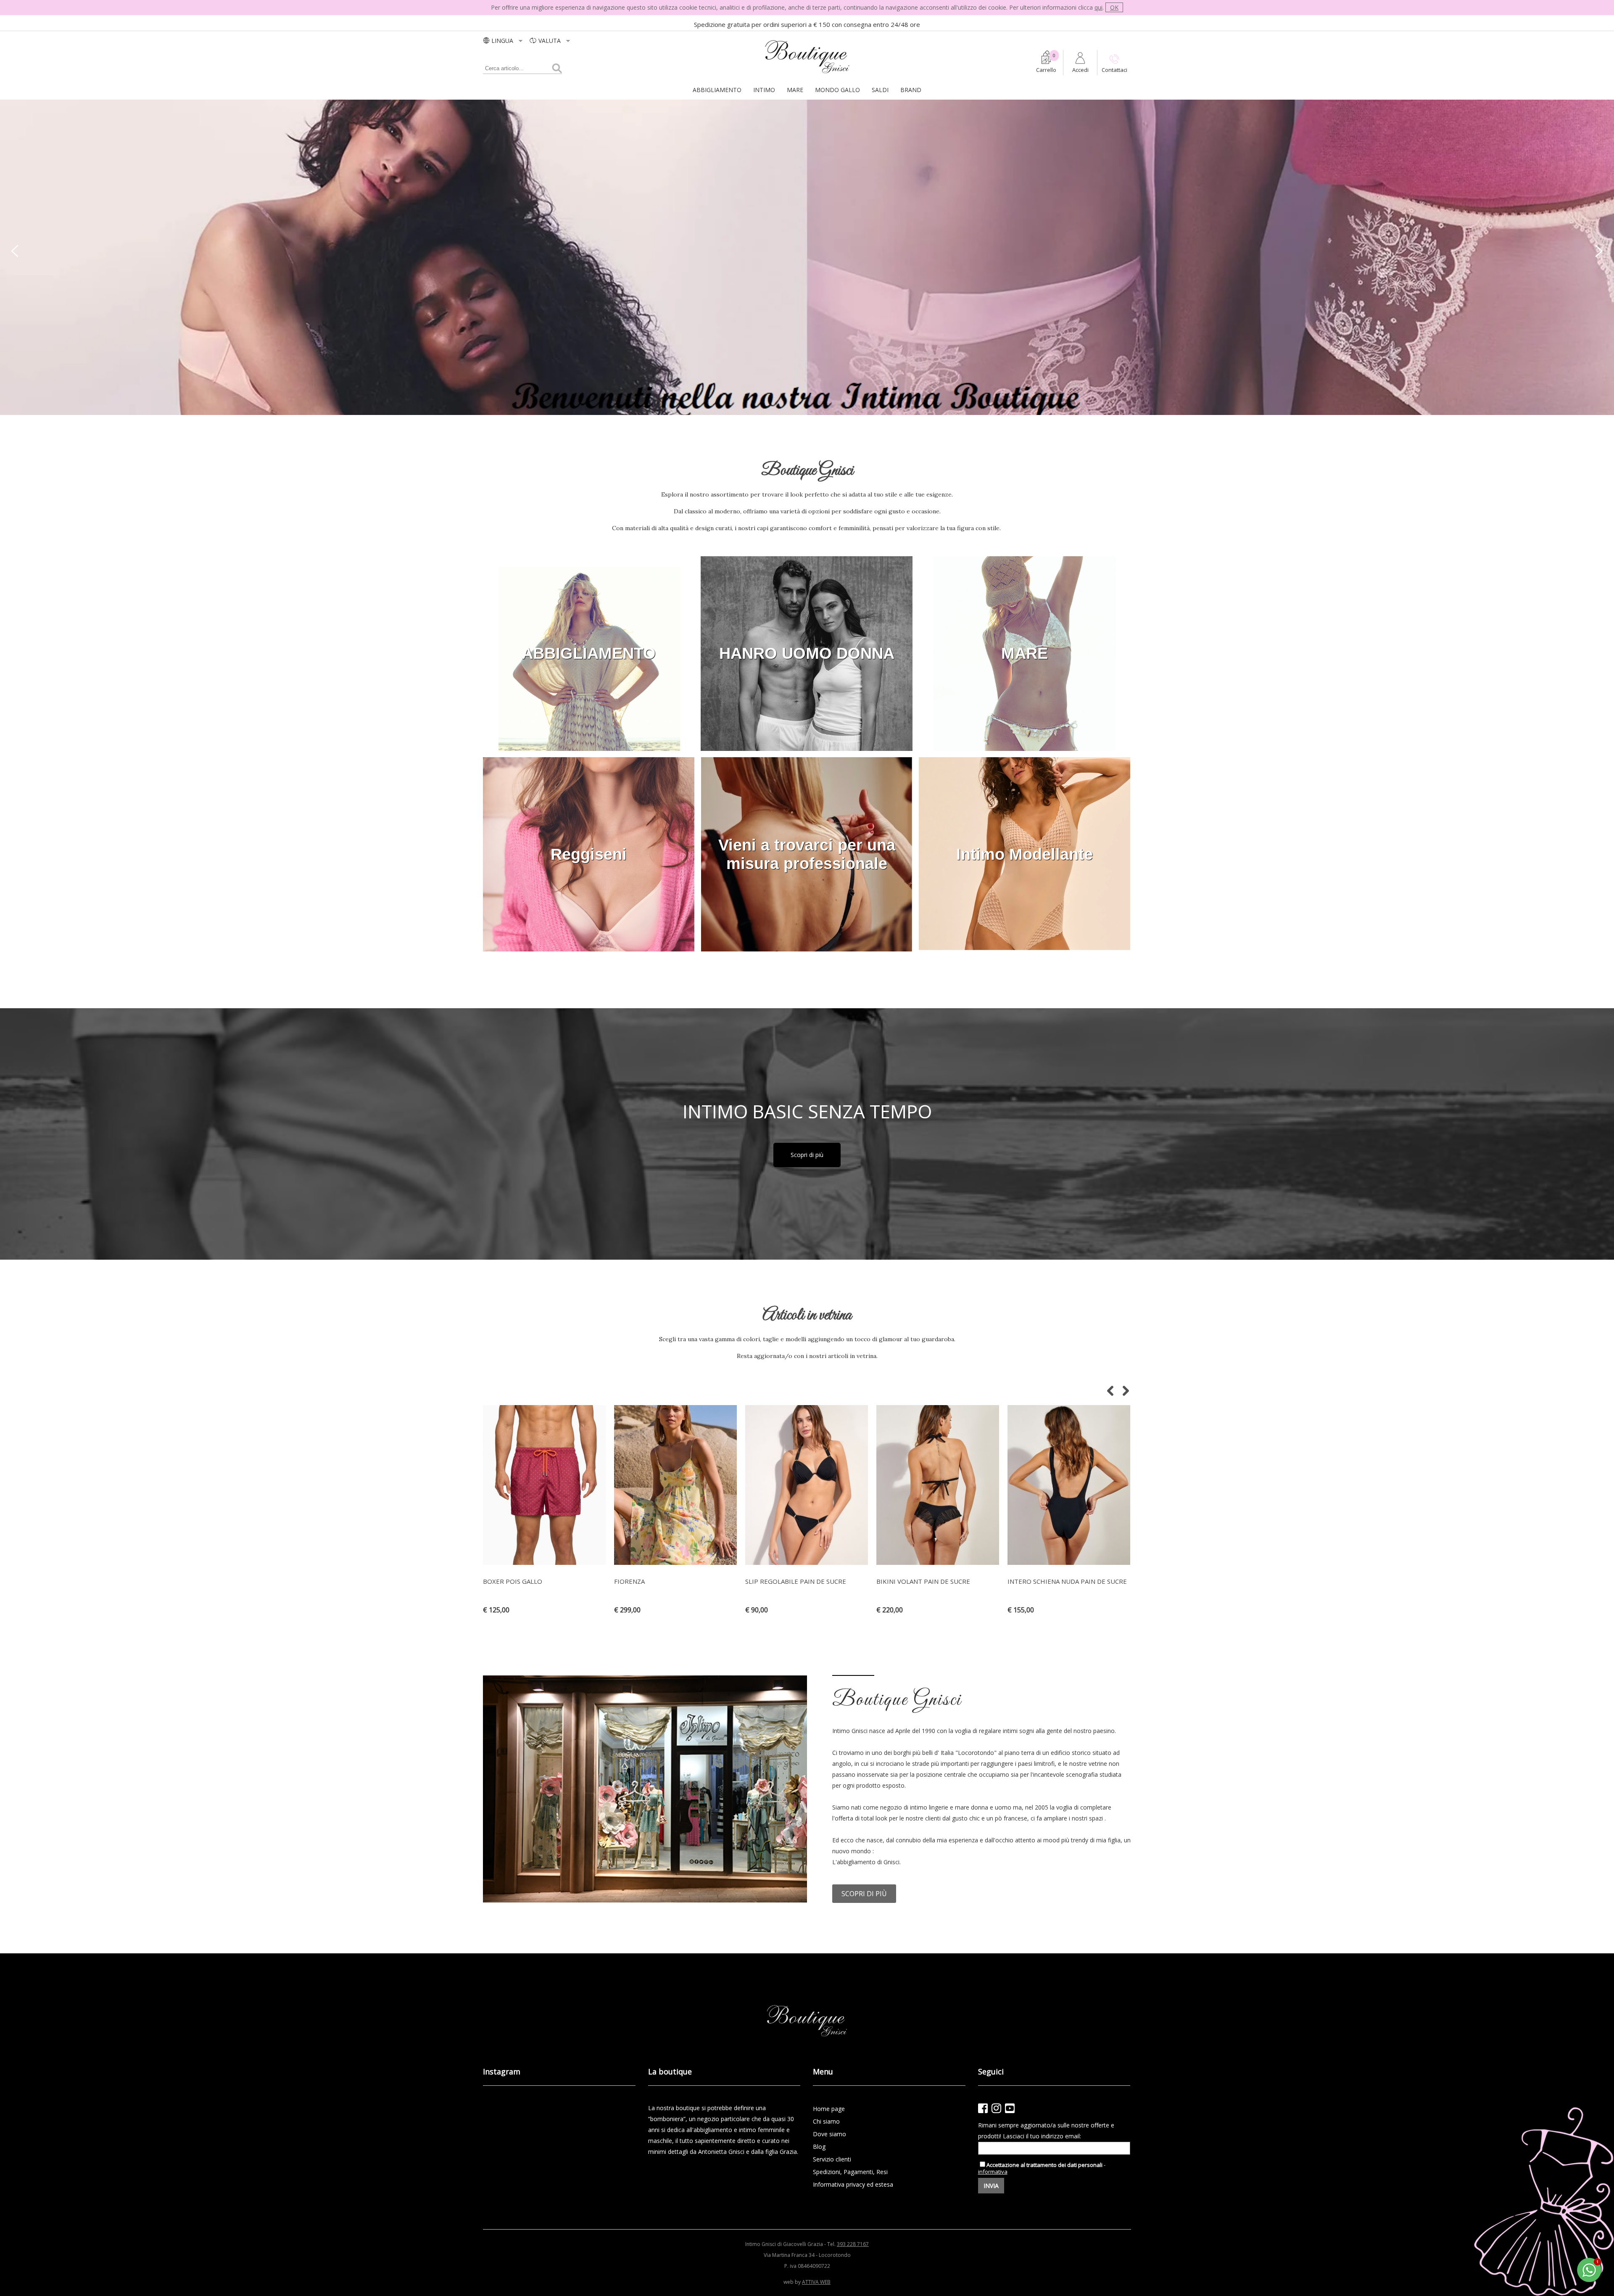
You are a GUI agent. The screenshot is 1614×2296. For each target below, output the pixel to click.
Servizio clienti (832, 2159)
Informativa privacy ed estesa (853, 2184)
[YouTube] (1010, 2108)
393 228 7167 (853, 2244)
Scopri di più (807, 1155)
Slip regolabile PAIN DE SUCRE (796, 1581)
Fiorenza (629, 1581)
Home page (829, 2109)
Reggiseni (589, 854)
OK (1114, 7)
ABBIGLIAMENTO (717, 90)
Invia (991, 2186)
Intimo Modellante (1025, 854)
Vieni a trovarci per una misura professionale (807, 854)
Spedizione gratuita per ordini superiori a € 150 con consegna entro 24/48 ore (807, 24)
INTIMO (764, 90)
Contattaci (1114, 70)
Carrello (1046, 70)
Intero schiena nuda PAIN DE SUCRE (1067, 1581)
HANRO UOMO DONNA (807, 653)
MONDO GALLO (837, 90)
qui (1098, 7)
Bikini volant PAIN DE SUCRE (923, 1581)
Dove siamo (829, 2134)
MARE (795, 90)
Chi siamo (826, 2121)
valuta (550, 41)
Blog (819, 2147)
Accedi (1080, 70)
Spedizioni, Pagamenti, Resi (850, 2172)
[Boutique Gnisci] (807, 74)
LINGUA (503, 41)
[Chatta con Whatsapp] (1590, 2281)
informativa (993, 2172)
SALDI (880, 90)
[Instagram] (996, 2108)
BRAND (911, 90)
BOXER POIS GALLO (513, 1581)
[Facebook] (983, 2108)
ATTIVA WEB (816, 2282)
